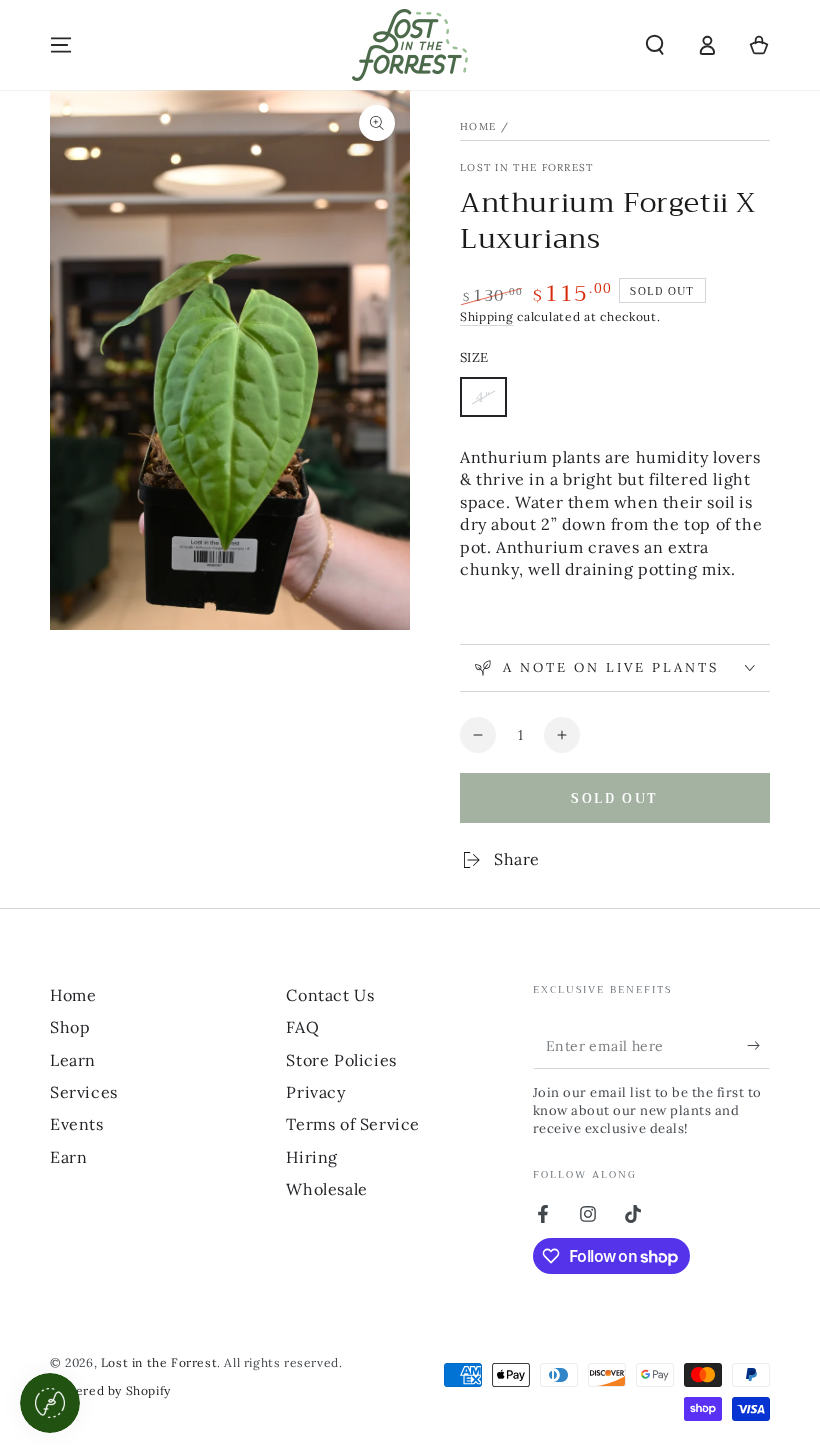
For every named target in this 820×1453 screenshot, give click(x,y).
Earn (68, 1157)
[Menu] (61, 45)
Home (478, 126)
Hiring (312, 1157)
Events (77, 1124)
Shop (70, 1027)
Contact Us (330, 995)
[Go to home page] (410, 45)
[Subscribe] (758, 1046)
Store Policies (341, 1060)
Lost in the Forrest (527, 167)
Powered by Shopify (110, 1390)
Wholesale (326, 1189)
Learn (73, 1060)
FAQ (302, 1027)
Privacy (315, 1092)
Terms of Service (353, 1124)
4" (491, 402)
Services (84, 1092)
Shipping (487, 316)
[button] (655, 45)
